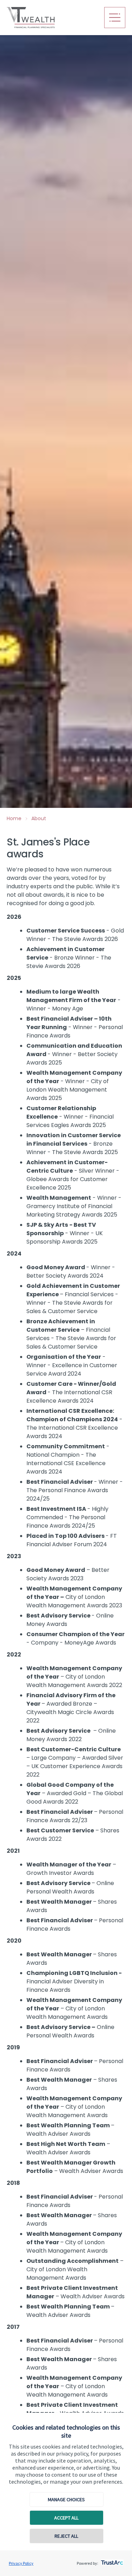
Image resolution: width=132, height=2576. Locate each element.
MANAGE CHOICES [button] (66, 2499)
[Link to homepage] (53, 18)
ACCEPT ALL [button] (66, 2518)
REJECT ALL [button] (66, 2536)
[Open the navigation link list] (115, 18)
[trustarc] (111, 2561)
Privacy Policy (21, 2563)
